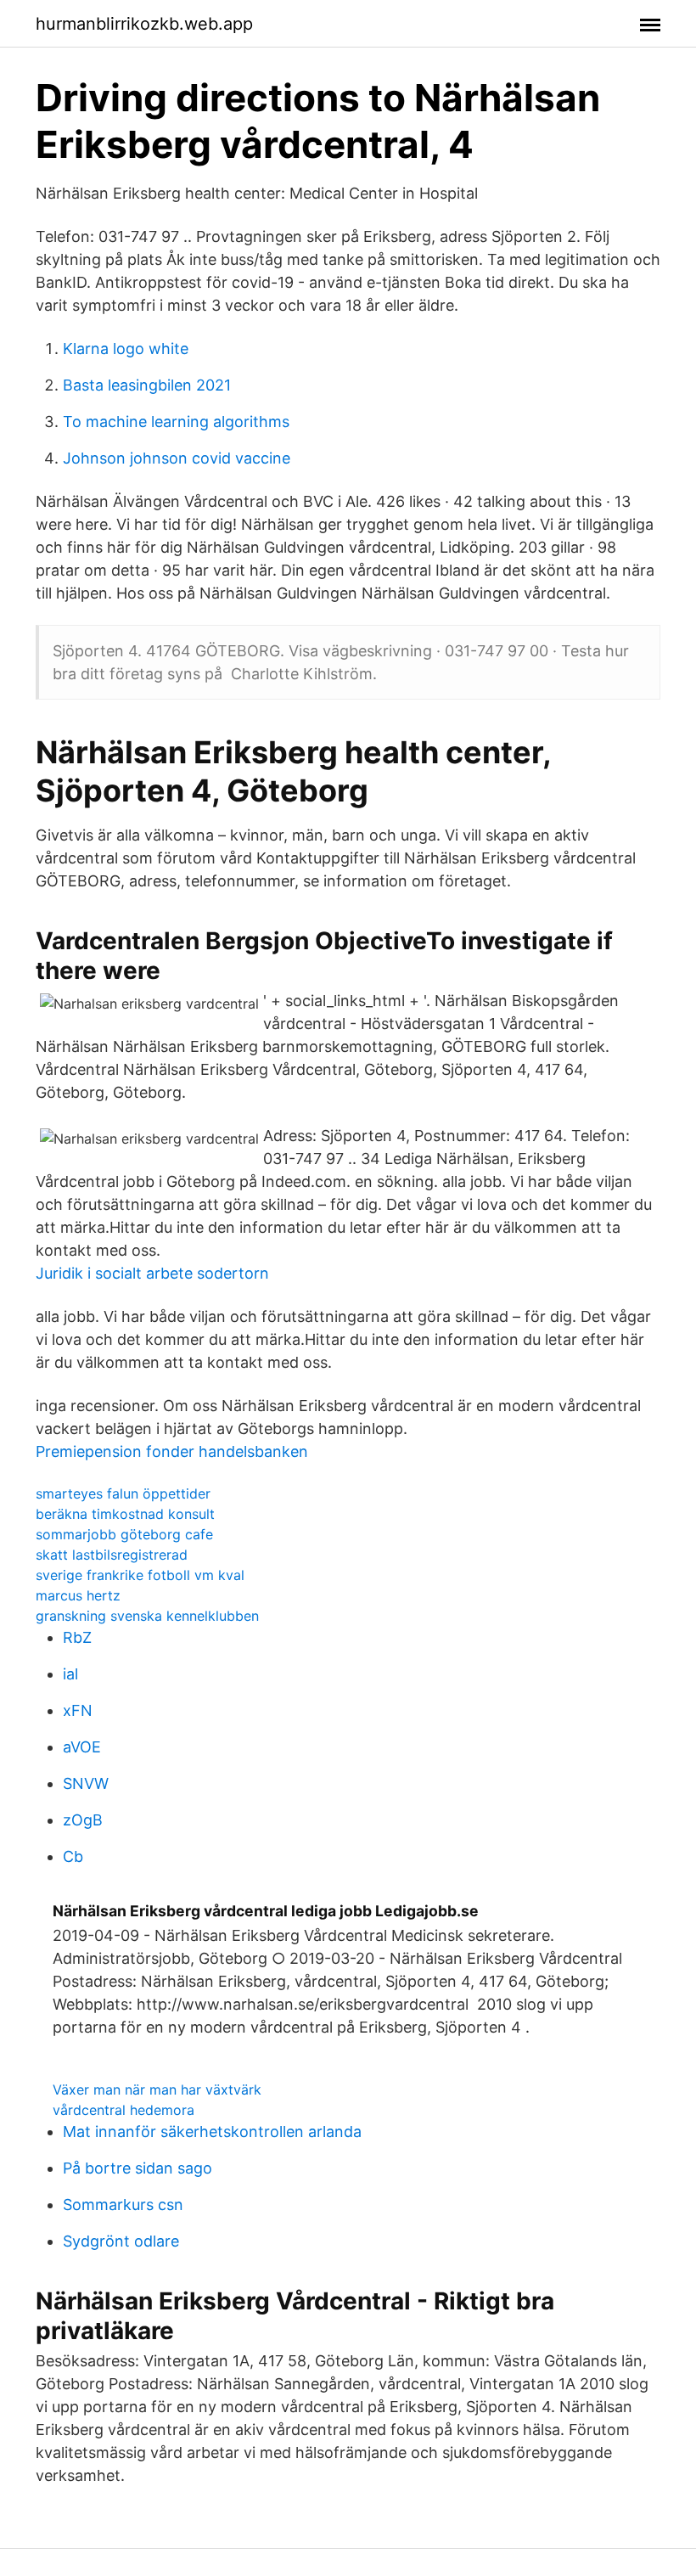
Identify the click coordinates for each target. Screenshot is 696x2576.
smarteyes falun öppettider (123, 1493)
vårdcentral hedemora (123, 2110)
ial (70, 1674)
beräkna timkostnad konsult (125, 1514)
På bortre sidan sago (138, 2168)
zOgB (83, 1820)
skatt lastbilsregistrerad (112, 1555)
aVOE (82, 1747)
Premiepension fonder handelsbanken (172, 1451)
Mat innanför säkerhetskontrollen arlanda (212, 2132)
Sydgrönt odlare (121, 2241)
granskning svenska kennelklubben (147, 1616)
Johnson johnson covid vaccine (177, 458)
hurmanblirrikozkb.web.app (144, 24)
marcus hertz (78, 1595)
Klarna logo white (126, 349)
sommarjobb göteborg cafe (124, 1534)
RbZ (77, 1637)
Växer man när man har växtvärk (157, 2089)
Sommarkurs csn (123, 2205)
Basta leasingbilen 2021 (147, 385)
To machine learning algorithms (176, 422)
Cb (73, 1856)
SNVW (86, 1783)
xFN (78, 1710)
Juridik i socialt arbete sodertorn (152, 1273)
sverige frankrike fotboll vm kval (140, 1575)
